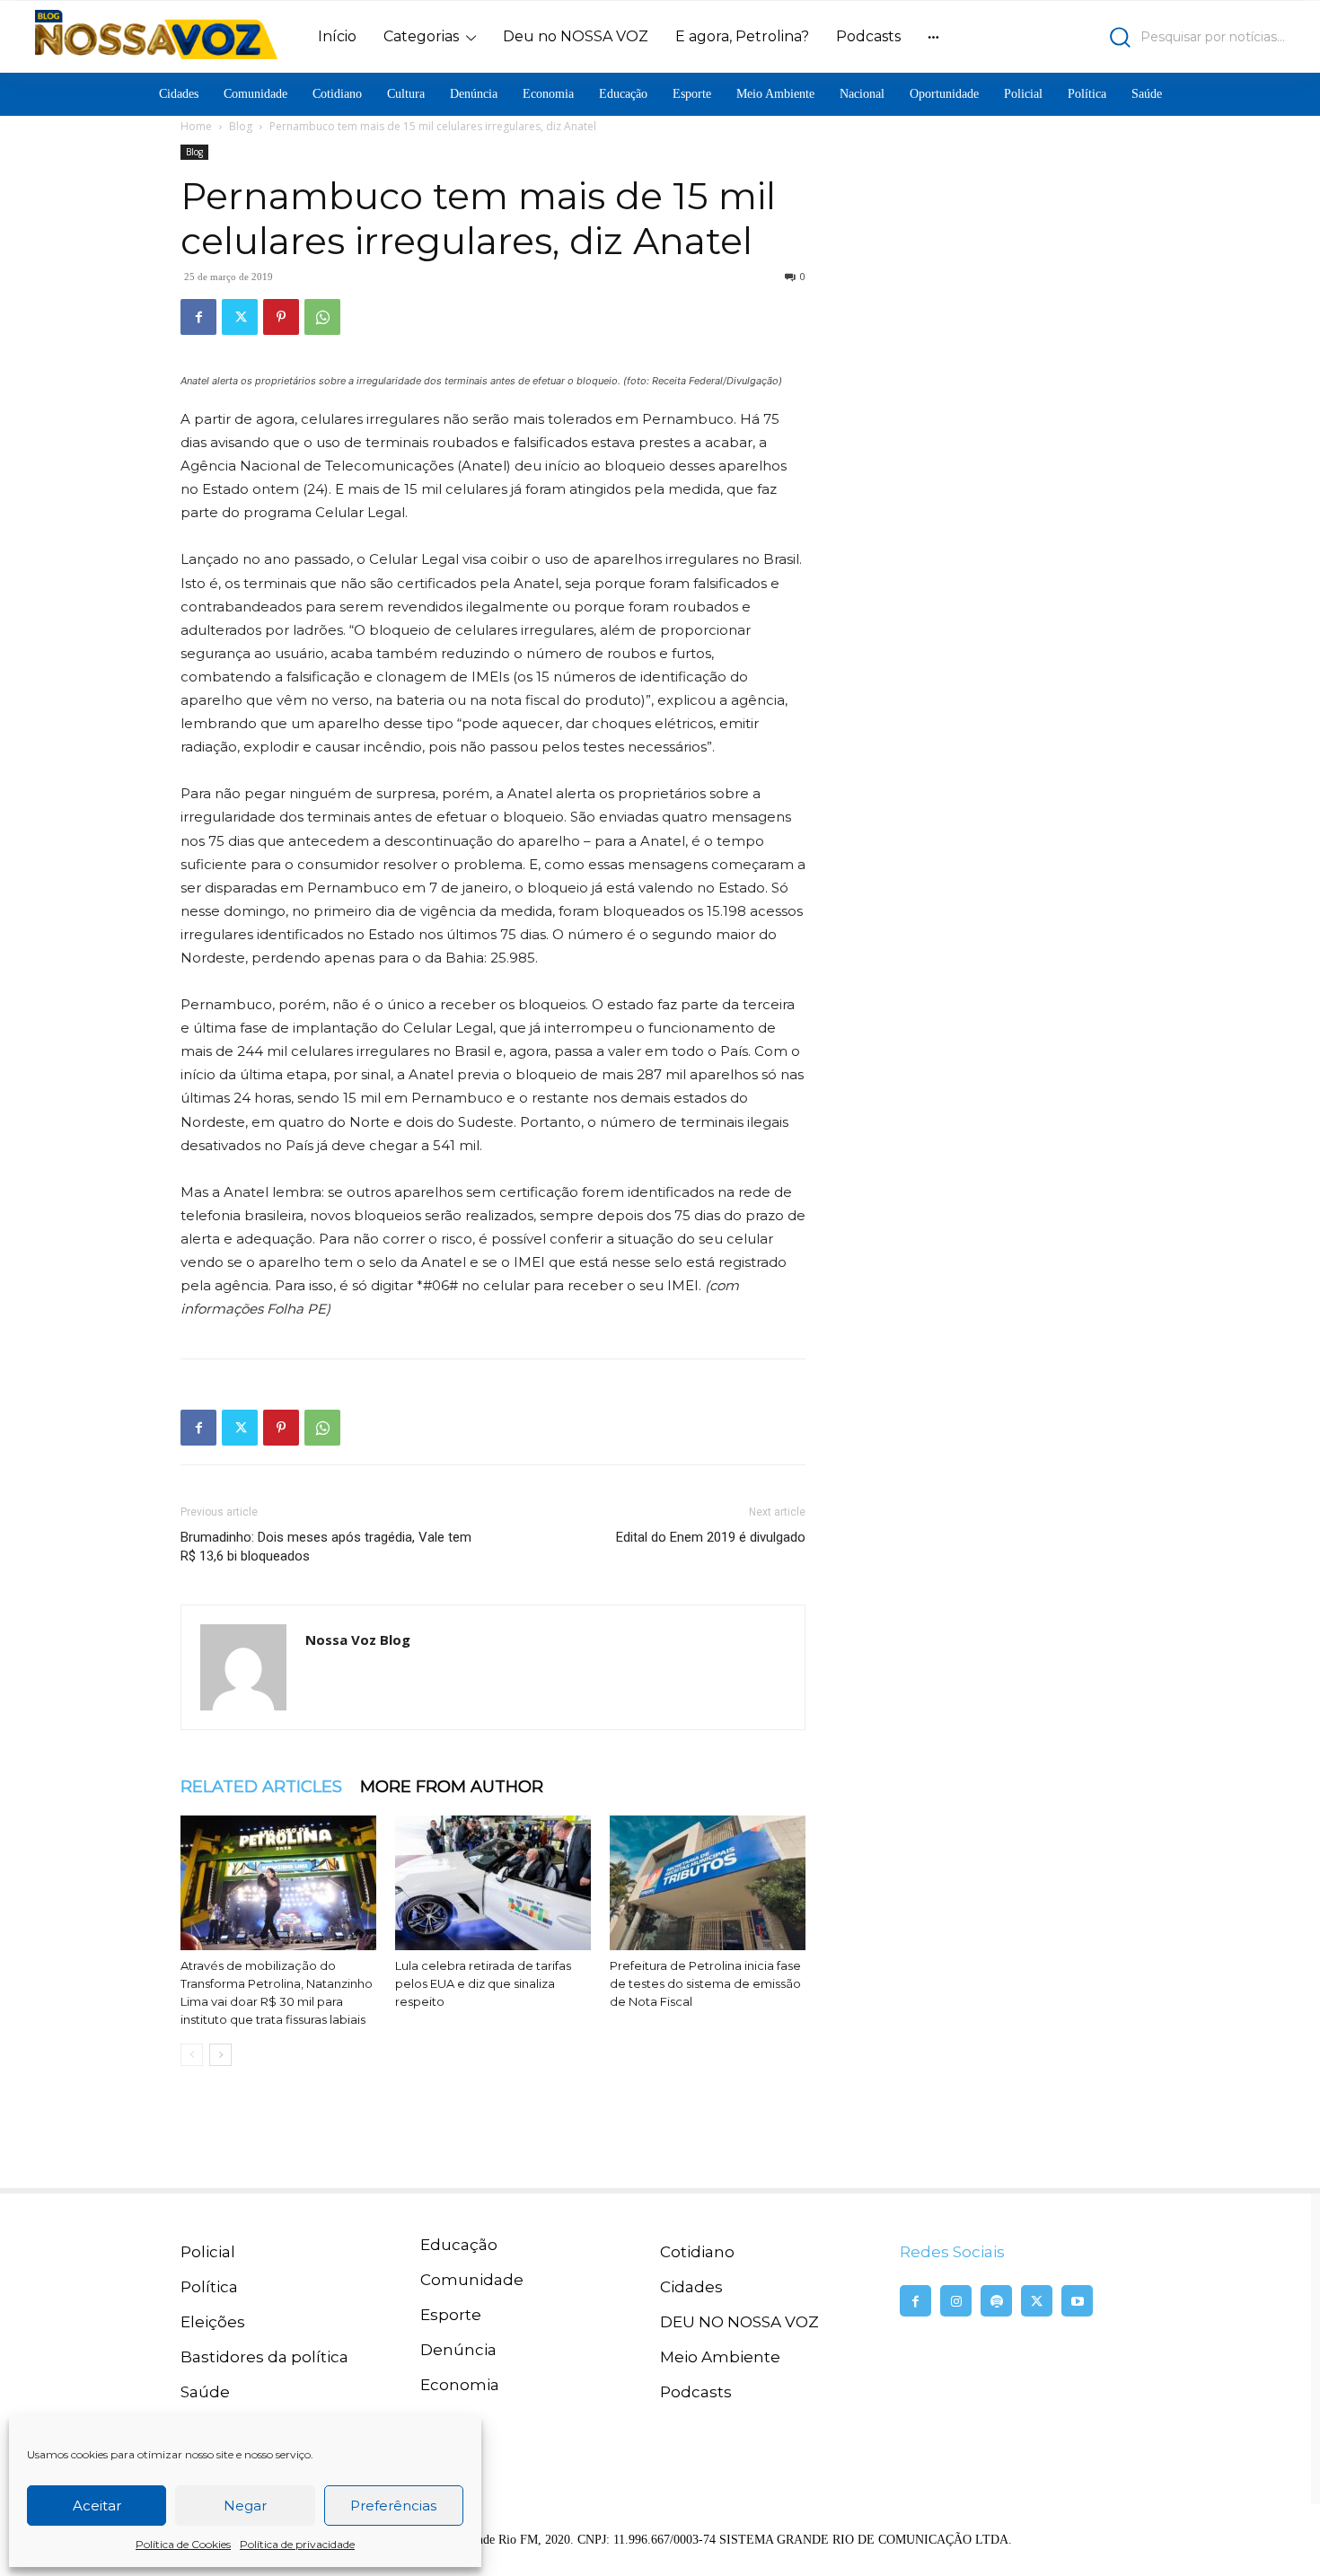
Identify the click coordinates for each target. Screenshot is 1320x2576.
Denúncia (458, 2350)
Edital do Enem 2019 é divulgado (711, 1537)
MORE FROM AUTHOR (452, 1787)
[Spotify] (996, 2301)
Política (209, 2287)
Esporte (451, 2315)
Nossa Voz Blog (358, 1640)
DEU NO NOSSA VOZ (739, 2322)
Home (196, 126)
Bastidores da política (264, 2357)
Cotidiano (697, 2252)
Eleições (213, 2322)
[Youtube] (1077, 2301)
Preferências (393, 2506)
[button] (1132, 37)
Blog (241, 126)
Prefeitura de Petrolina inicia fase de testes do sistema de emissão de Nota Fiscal (705, 1983)
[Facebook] (198, 317)
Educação (459, 2245)
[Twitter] (240, 317)
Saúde (205, 2392)
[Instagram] (956, 2301)
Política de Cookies (183, 2544)
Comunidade (472, 2280)
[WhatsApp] (322, 317)
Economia (460, 2385)
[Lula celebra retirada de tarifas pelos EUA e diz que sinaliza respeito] (493, 1883)
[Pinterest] (281, 317)
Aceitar (97, 2506)
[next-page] (220, 2055)
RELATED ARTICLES (261, 1787)
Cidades (691, 2287)
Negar (245, 2506)
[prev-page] (192, 2055)
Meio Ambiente (720, 2357)
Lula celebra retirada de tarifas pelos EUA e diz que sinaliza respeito (483, 1983)
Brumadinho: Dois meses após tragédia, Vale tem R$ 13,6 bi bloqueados (326, 1547)
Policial (208, 2252)
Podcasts (696, 2392)
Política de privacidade (297, 2544)
